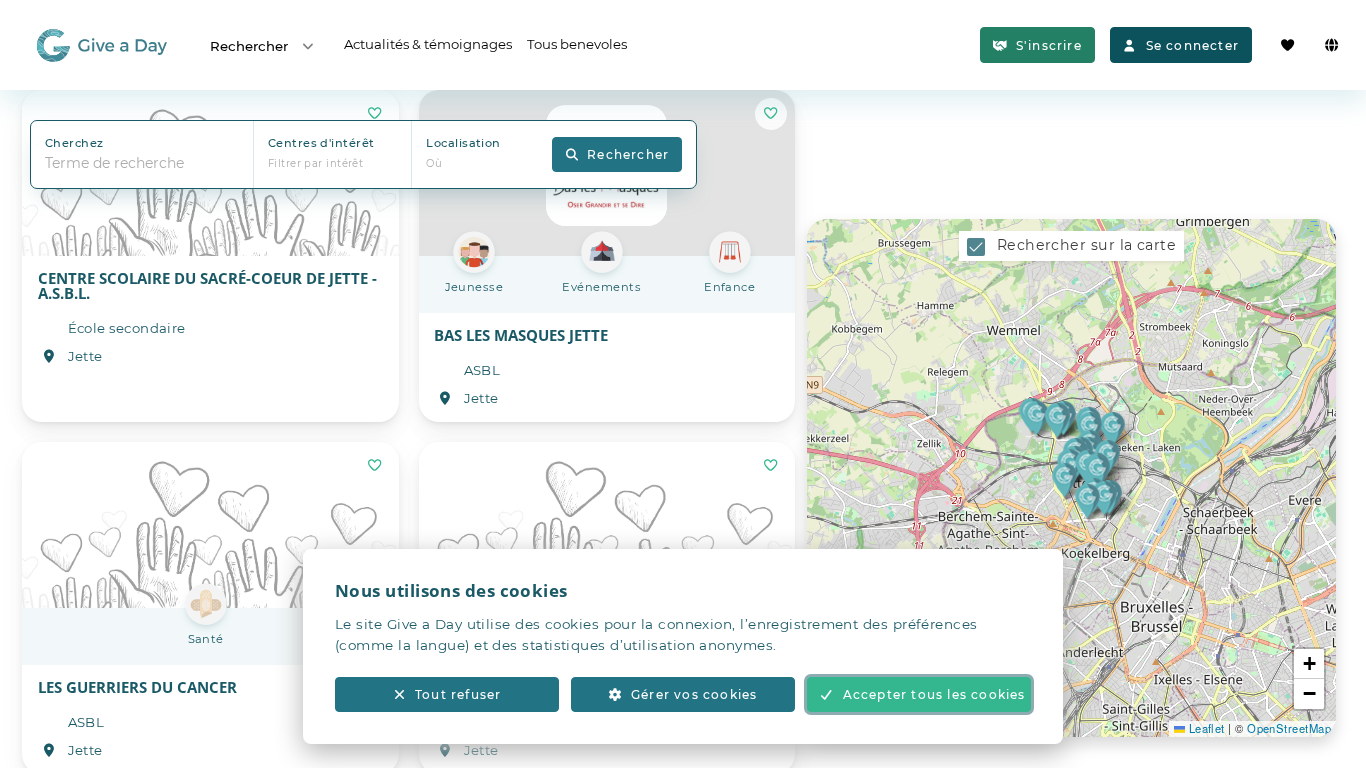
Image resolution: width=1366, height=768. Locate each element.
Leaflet (1205, 728)
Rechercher (249, 46)
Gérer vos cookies (694, 694)
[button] (1112, 428)
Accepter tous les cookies (934, 694)
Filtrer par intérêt (316, 163)
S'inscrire (1049, 45)
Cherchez (74, 143)
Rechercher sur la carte (1086, 245)
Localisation (463, 143)
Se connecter (1192, 45)
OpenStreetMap (1289, 728)
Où (434, 163)
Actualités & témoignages (428, 44)
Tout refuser (458, 694)
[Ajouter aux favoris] (375, 466)
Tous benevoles (577, 44)
